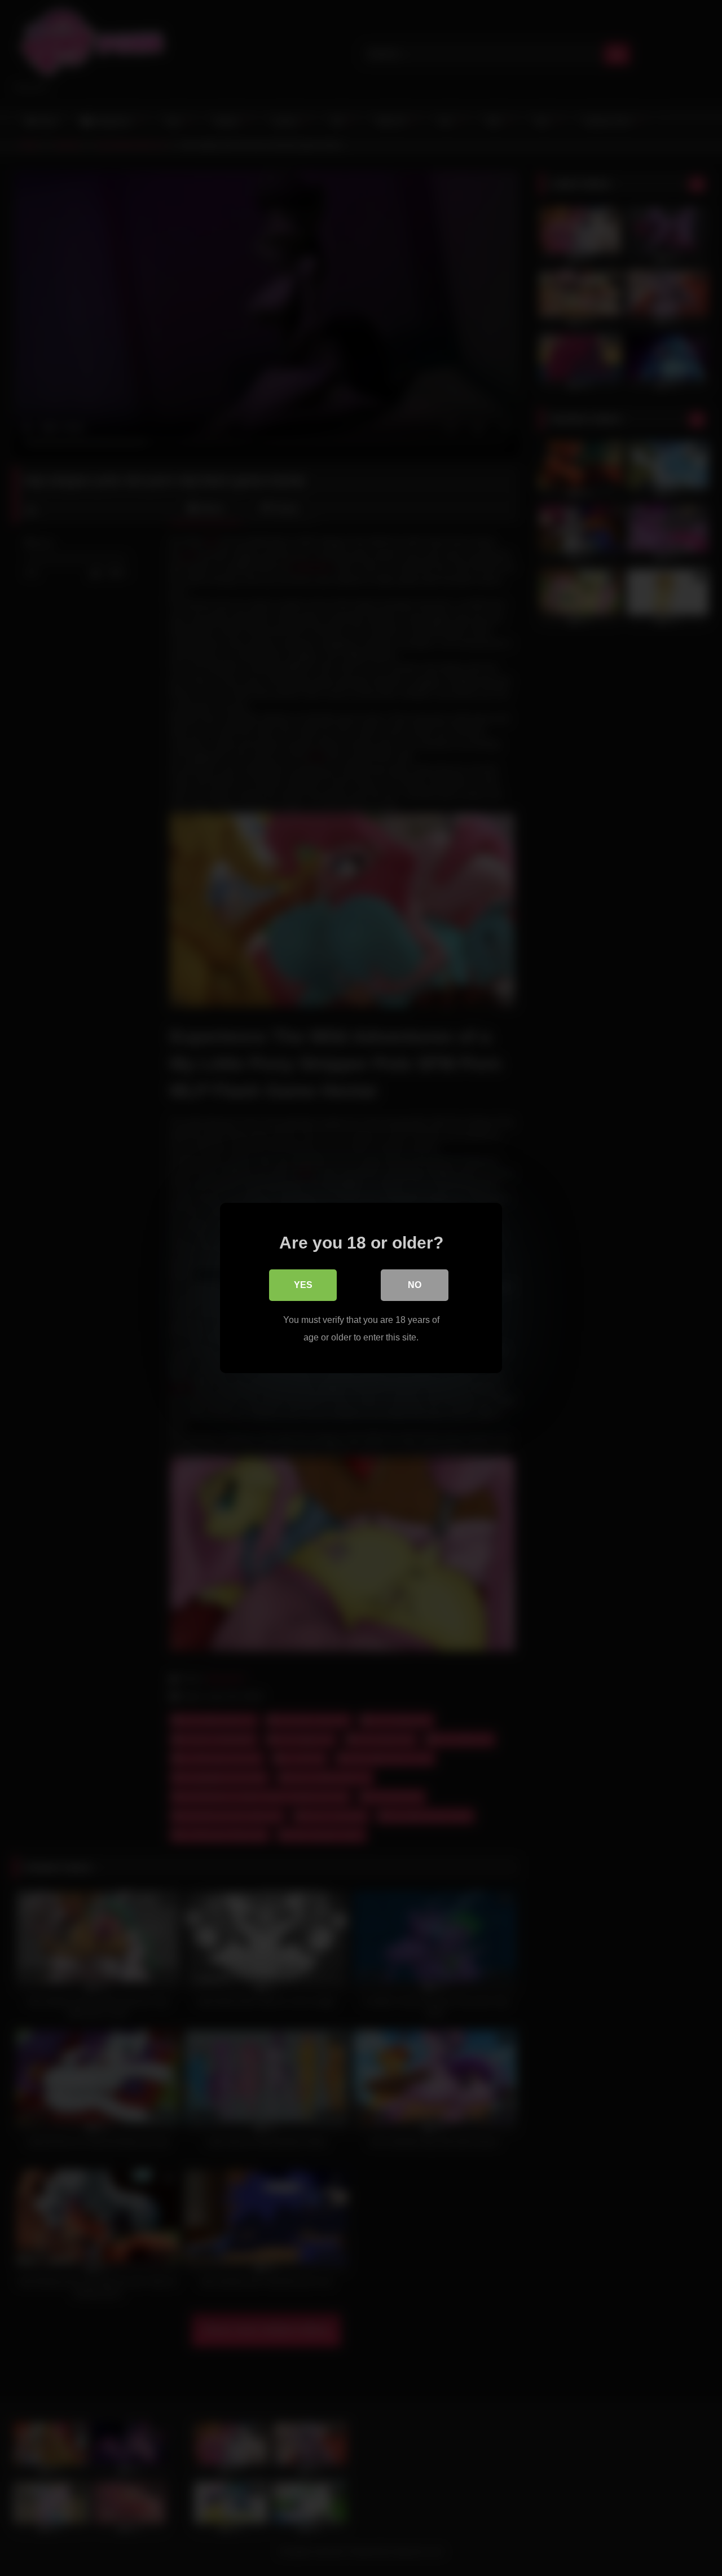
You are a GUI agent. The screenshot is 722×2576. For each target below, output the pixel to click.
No (415, 1285)
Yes (303, 1285)
